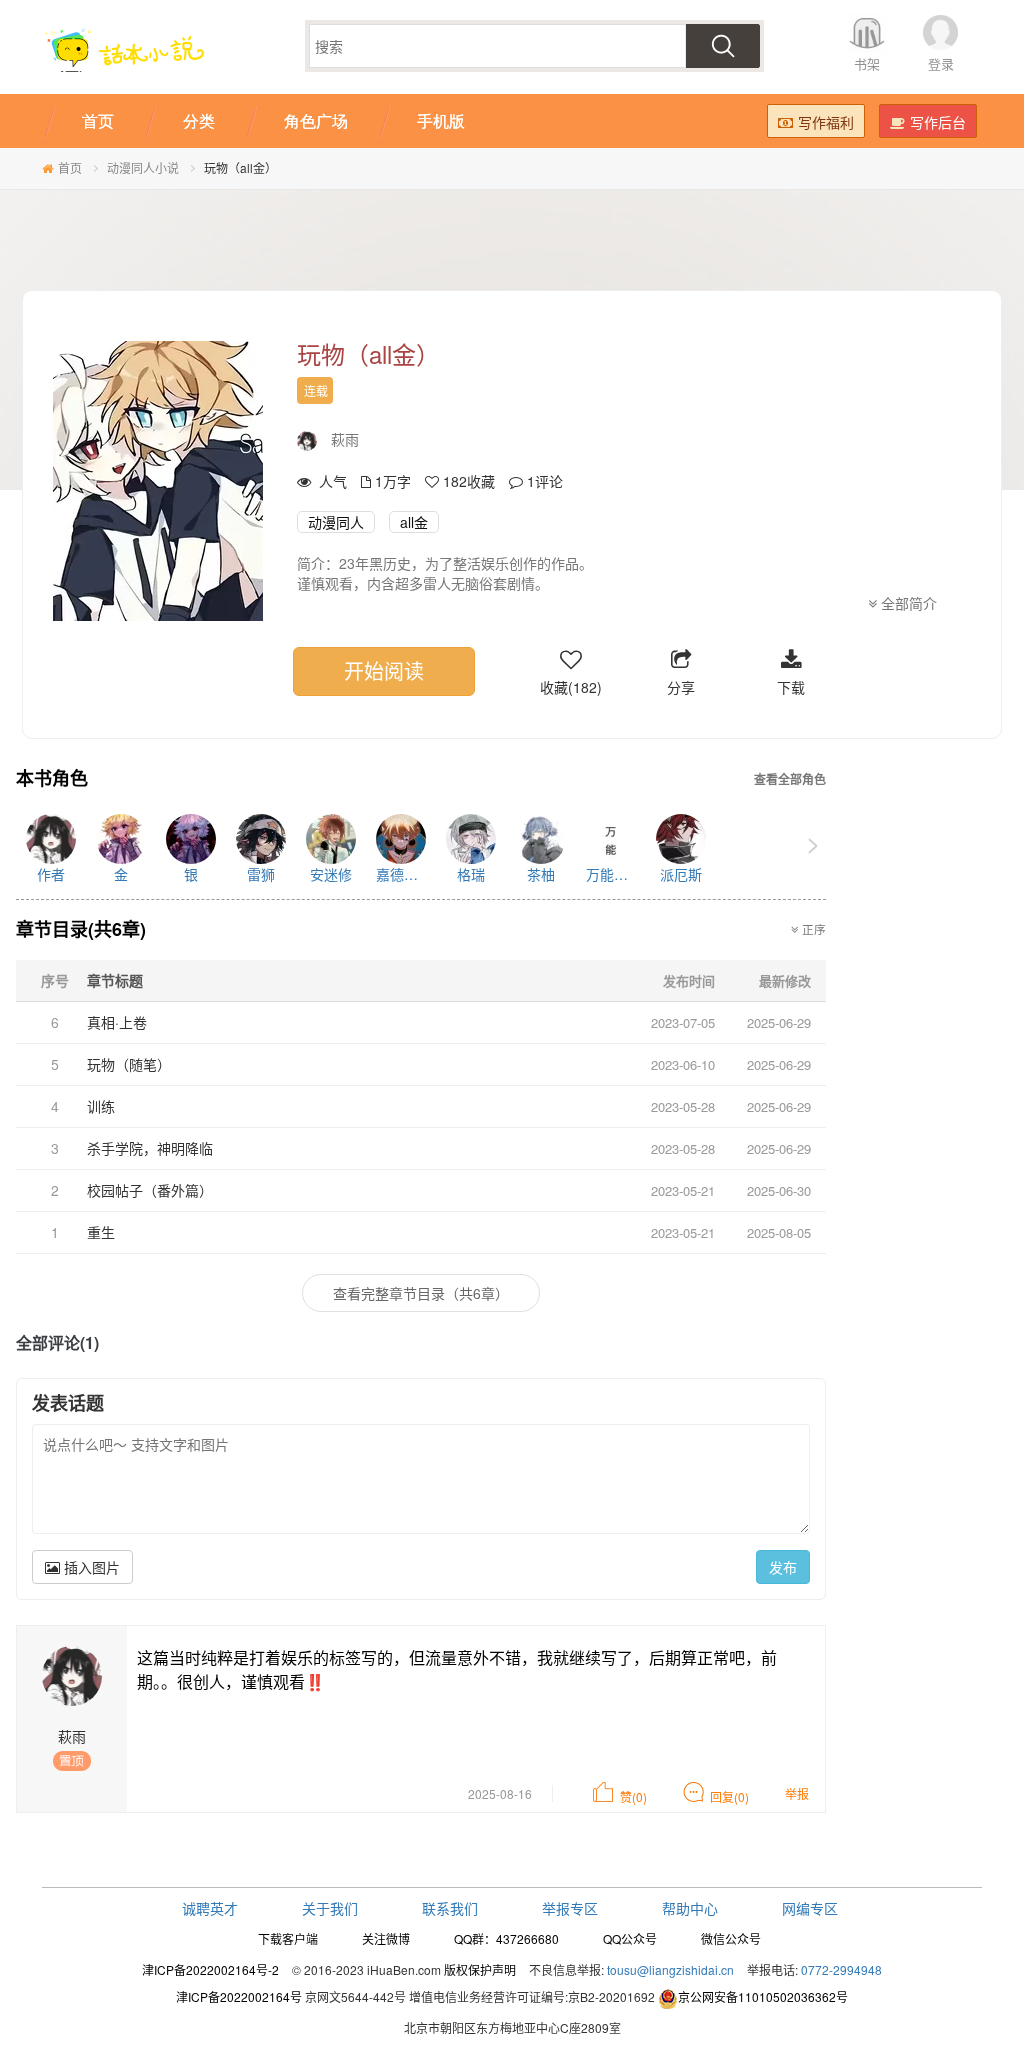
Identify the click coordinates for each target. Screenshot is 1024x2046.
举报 (797, 1793)
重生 (101, 1232)
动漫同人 (336, 522)
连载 (316, 390)
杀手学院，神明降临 (150, 1148)
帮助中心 (690, 1908)
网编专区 (810, 1908)
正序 (812, 929)
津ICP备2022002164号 (239, 1996)
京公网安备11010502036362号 (763, 1996)
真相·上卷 (117, 1022)
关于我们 (330, 1908)
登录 (941, 63)
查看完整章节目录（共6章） (421, 1293)
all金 (414, 522)
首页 (70, 167)
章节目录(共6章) (81, 929)
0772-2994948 (841, 1969)
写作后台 (938, 122)
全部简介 (907, 603)
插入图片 (90, 1567)
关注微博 (386, 1938)
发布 (783, 1567)
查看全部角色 (790, 779)
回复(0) (729, 1796)
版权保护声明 (480, 1969)
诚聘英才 (210, 1908)
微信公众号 (731, 1938)
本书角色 (52, 779)
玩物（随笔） (129, 1064)
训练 (101, 1106)
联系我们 (450, 1908)
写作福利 (826, 122)
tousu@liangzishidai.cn (670, 1969)
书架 (867, 63)
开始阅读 (384, 670)
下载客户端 (288, 1938)
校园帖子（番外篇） (150, 1190)
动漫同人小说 (143, 167)
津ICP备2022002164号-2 (210, 1969)
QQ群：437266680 (506, 1938)
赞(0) (633, 1796)
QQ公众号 (630, 1938)
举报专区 (570, 1908)
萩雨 (345, 439)
